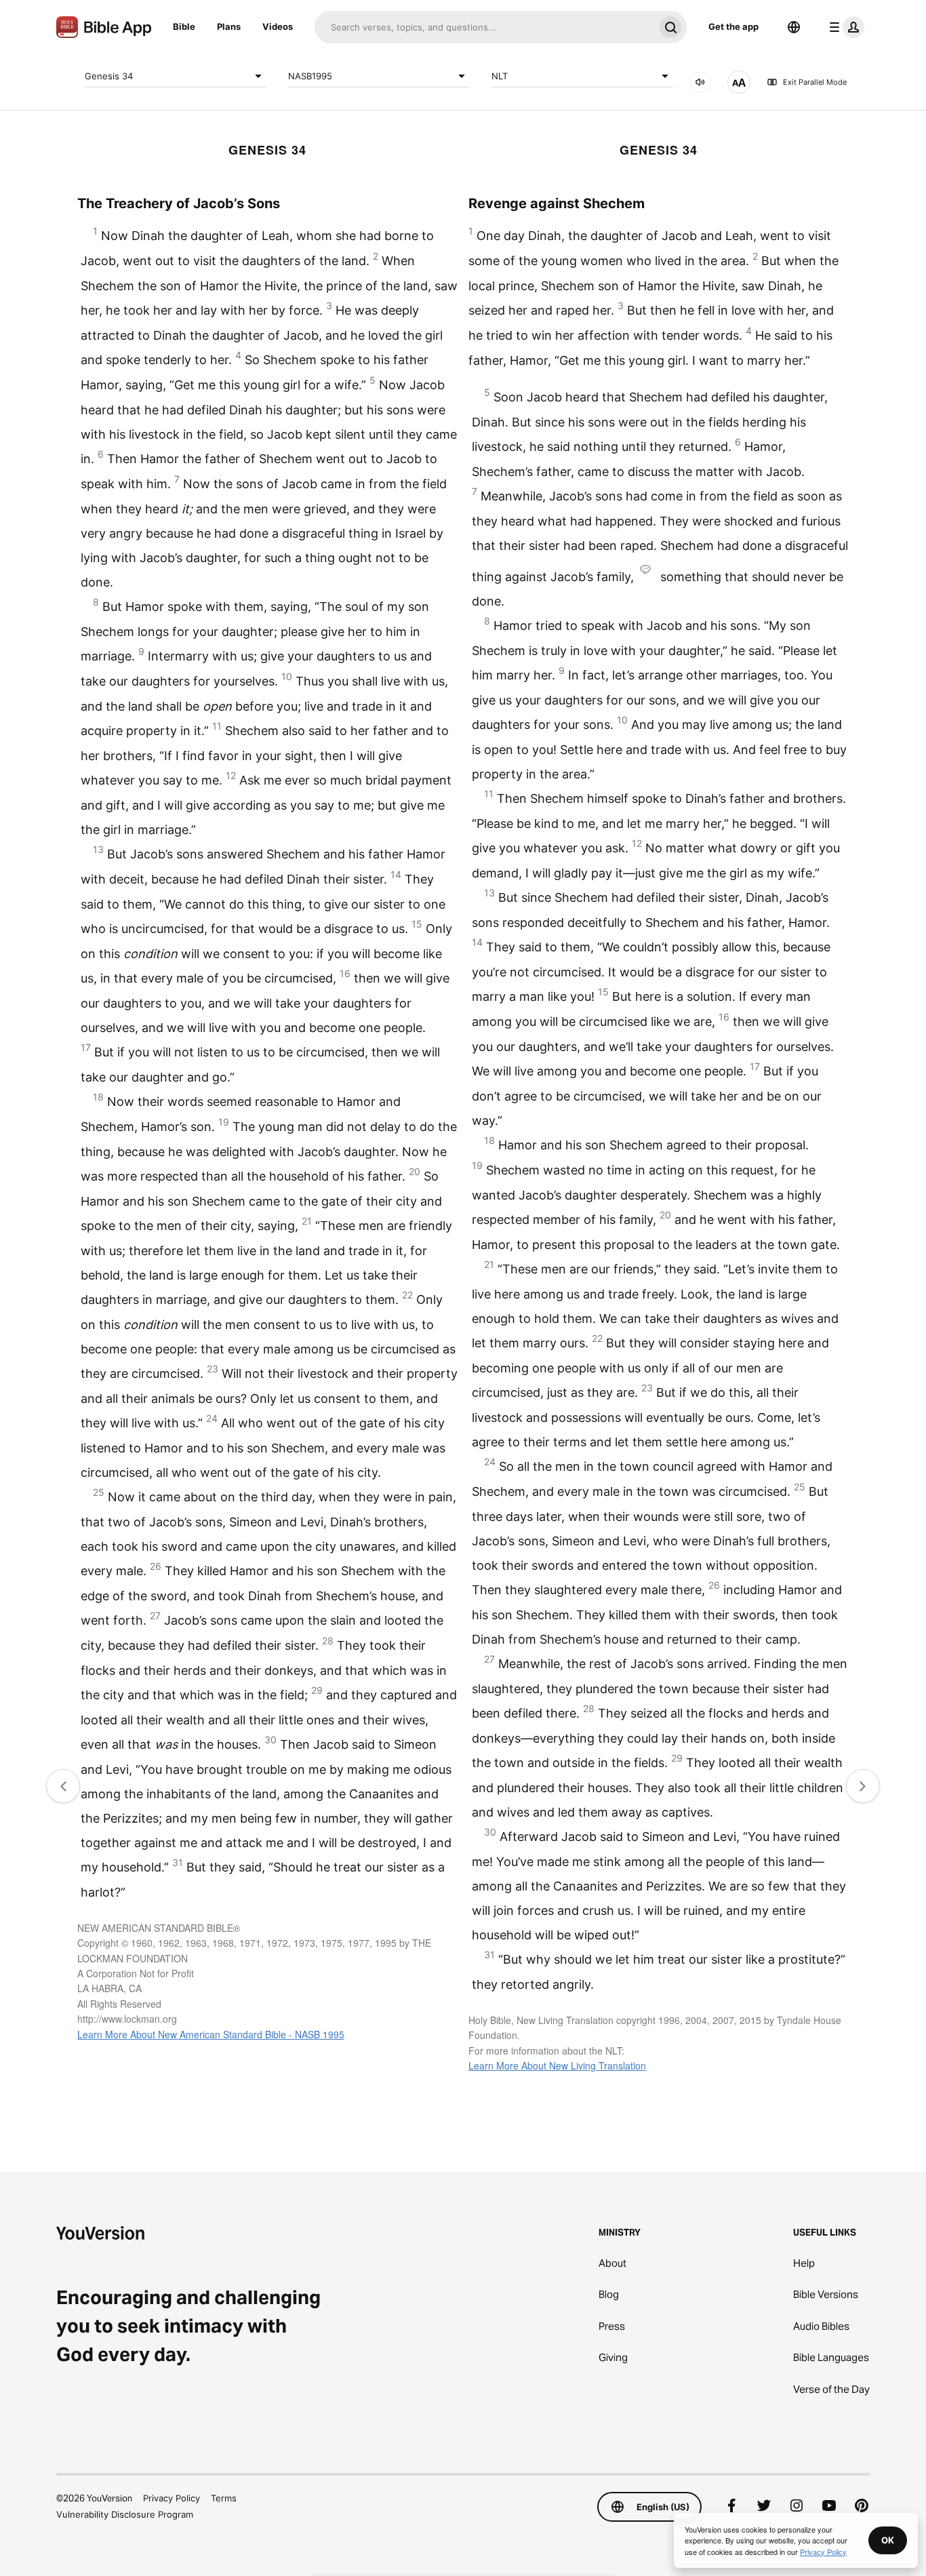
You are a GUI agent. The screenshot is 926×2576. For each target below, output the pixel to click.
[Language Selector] (794, 27)
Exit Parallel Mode (815, 82)
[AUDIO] (700, 82)
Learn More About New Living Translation (557, 2065)
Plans (229, 26)
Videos (278, 26)
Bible (184, 26)
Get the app (733, 26)
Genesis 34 (109, 75)
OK (888, 2540)
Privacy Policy (172, 2498)
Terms (224, 2498)
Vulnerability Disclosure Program (125, 2514)
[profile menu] (844, 27)
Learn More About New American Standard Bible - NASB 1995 (211, 2034)
